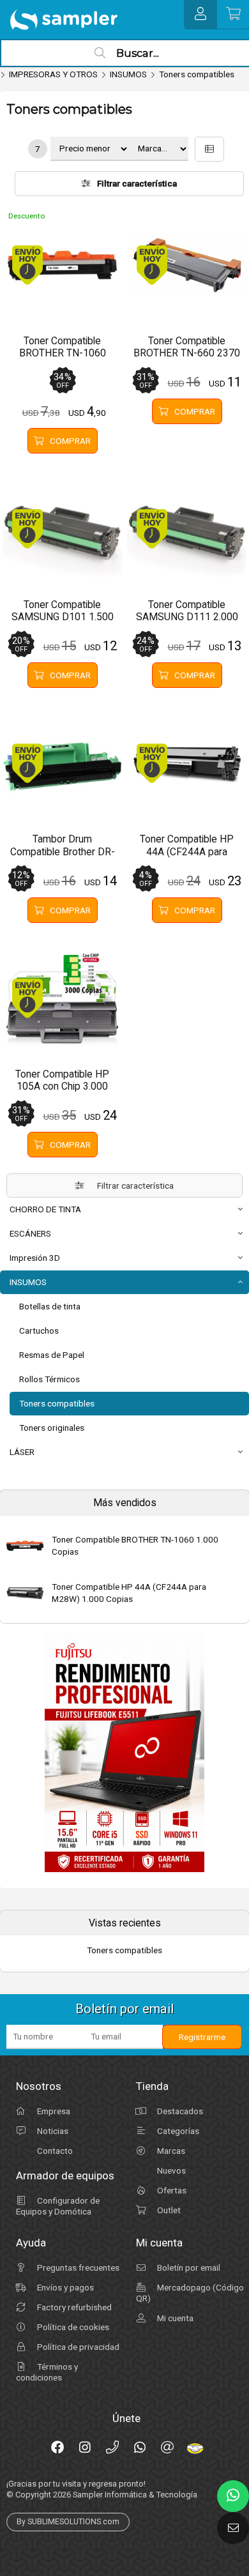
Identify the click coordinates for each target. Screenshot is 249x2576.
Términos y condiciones (47, 2372)
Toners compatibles (197, 74)
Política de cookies (72, 2327)
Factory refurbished (73, 2307)
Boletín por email (188, 2267)
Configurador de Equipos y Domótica (58, 2206)
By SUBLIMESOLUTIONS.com (68, 2522)
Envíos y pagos (64, 2287)
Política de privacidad (77, 2347)
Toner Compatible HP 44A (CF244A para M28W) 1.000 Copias (129, 1593)
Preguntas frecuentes (77, 2267)
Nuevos (170, 2170)
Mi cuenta (174, 2318)
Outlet (168, 2210)
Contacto (54, 2151)
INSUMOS (128, 74)
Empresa (53, 2111)
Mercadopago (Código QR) (190, 2293)
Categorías (177, 2131)
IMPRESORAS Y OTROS (53, 74)
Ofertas (171, 2190)
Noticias (52, 2131)
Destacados (179, 2111)
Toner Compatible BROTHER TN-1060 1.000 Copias (135, 1545)
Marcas (170, 2151)
